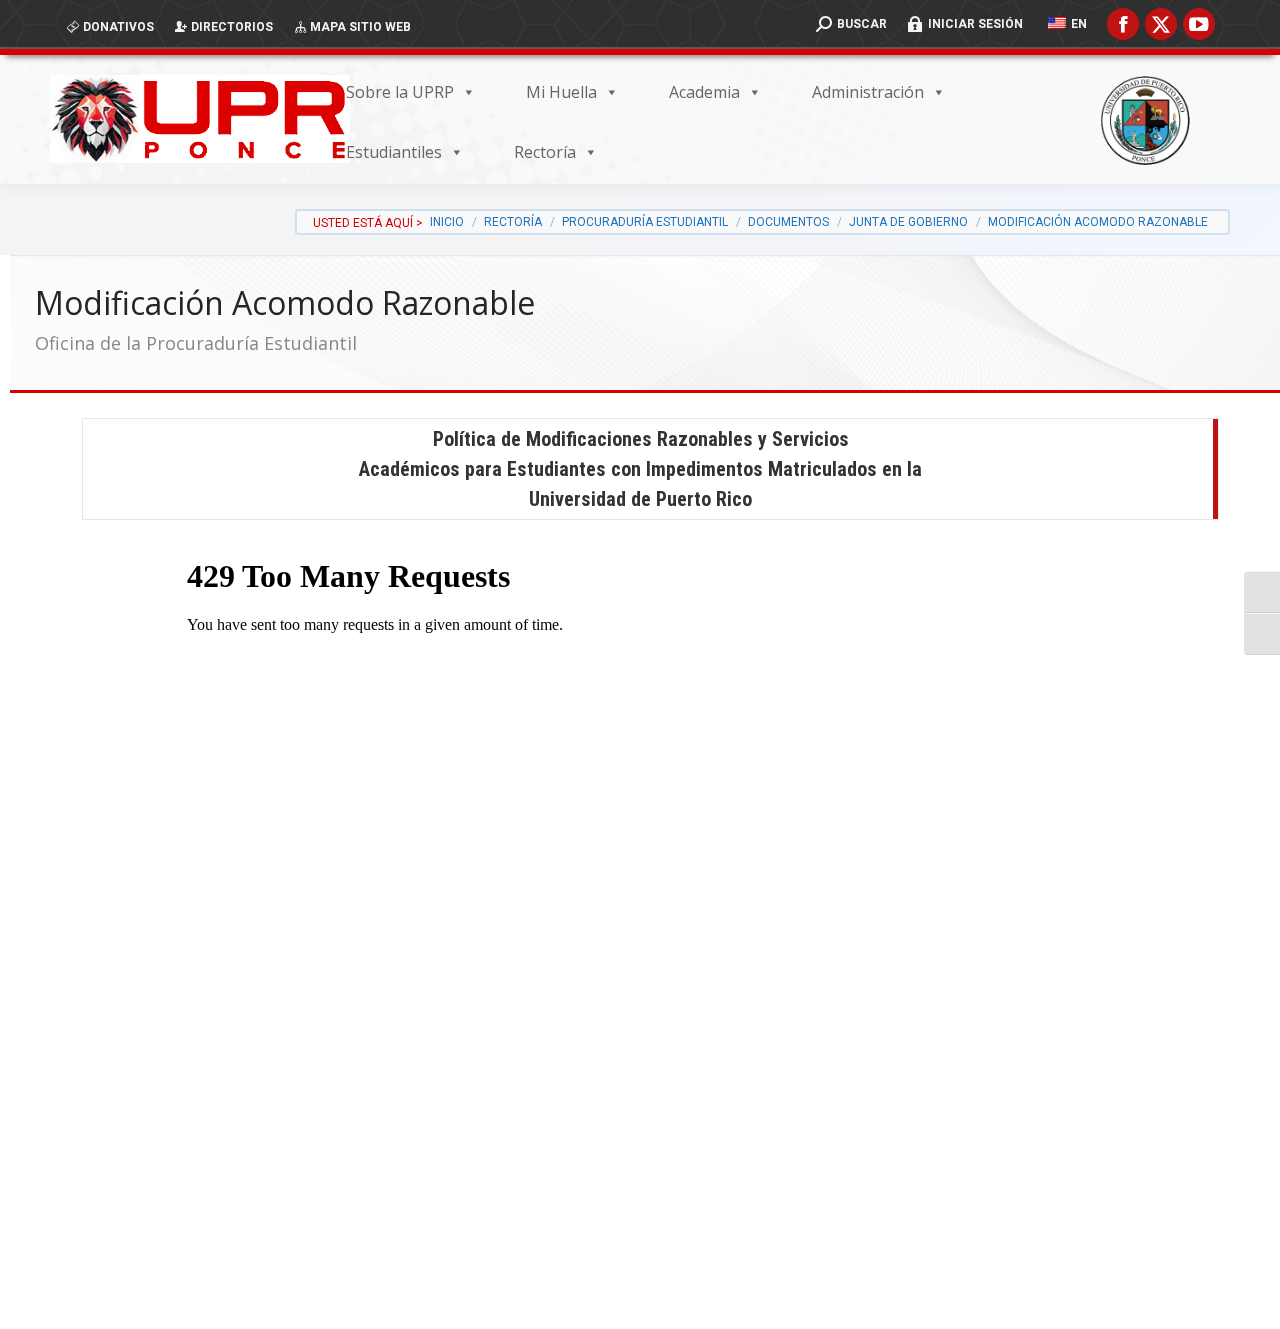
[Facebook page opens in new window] (1123, 24)
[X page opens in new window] (1161, 24)
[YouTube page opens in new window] (1199, 24)
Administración (868, 92)
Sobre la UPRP (400, 92)
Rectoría (545, 152)
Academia (704, 92)
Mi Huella (561, 92)
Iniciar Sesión (975, 24)
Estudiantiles (394, 152)
